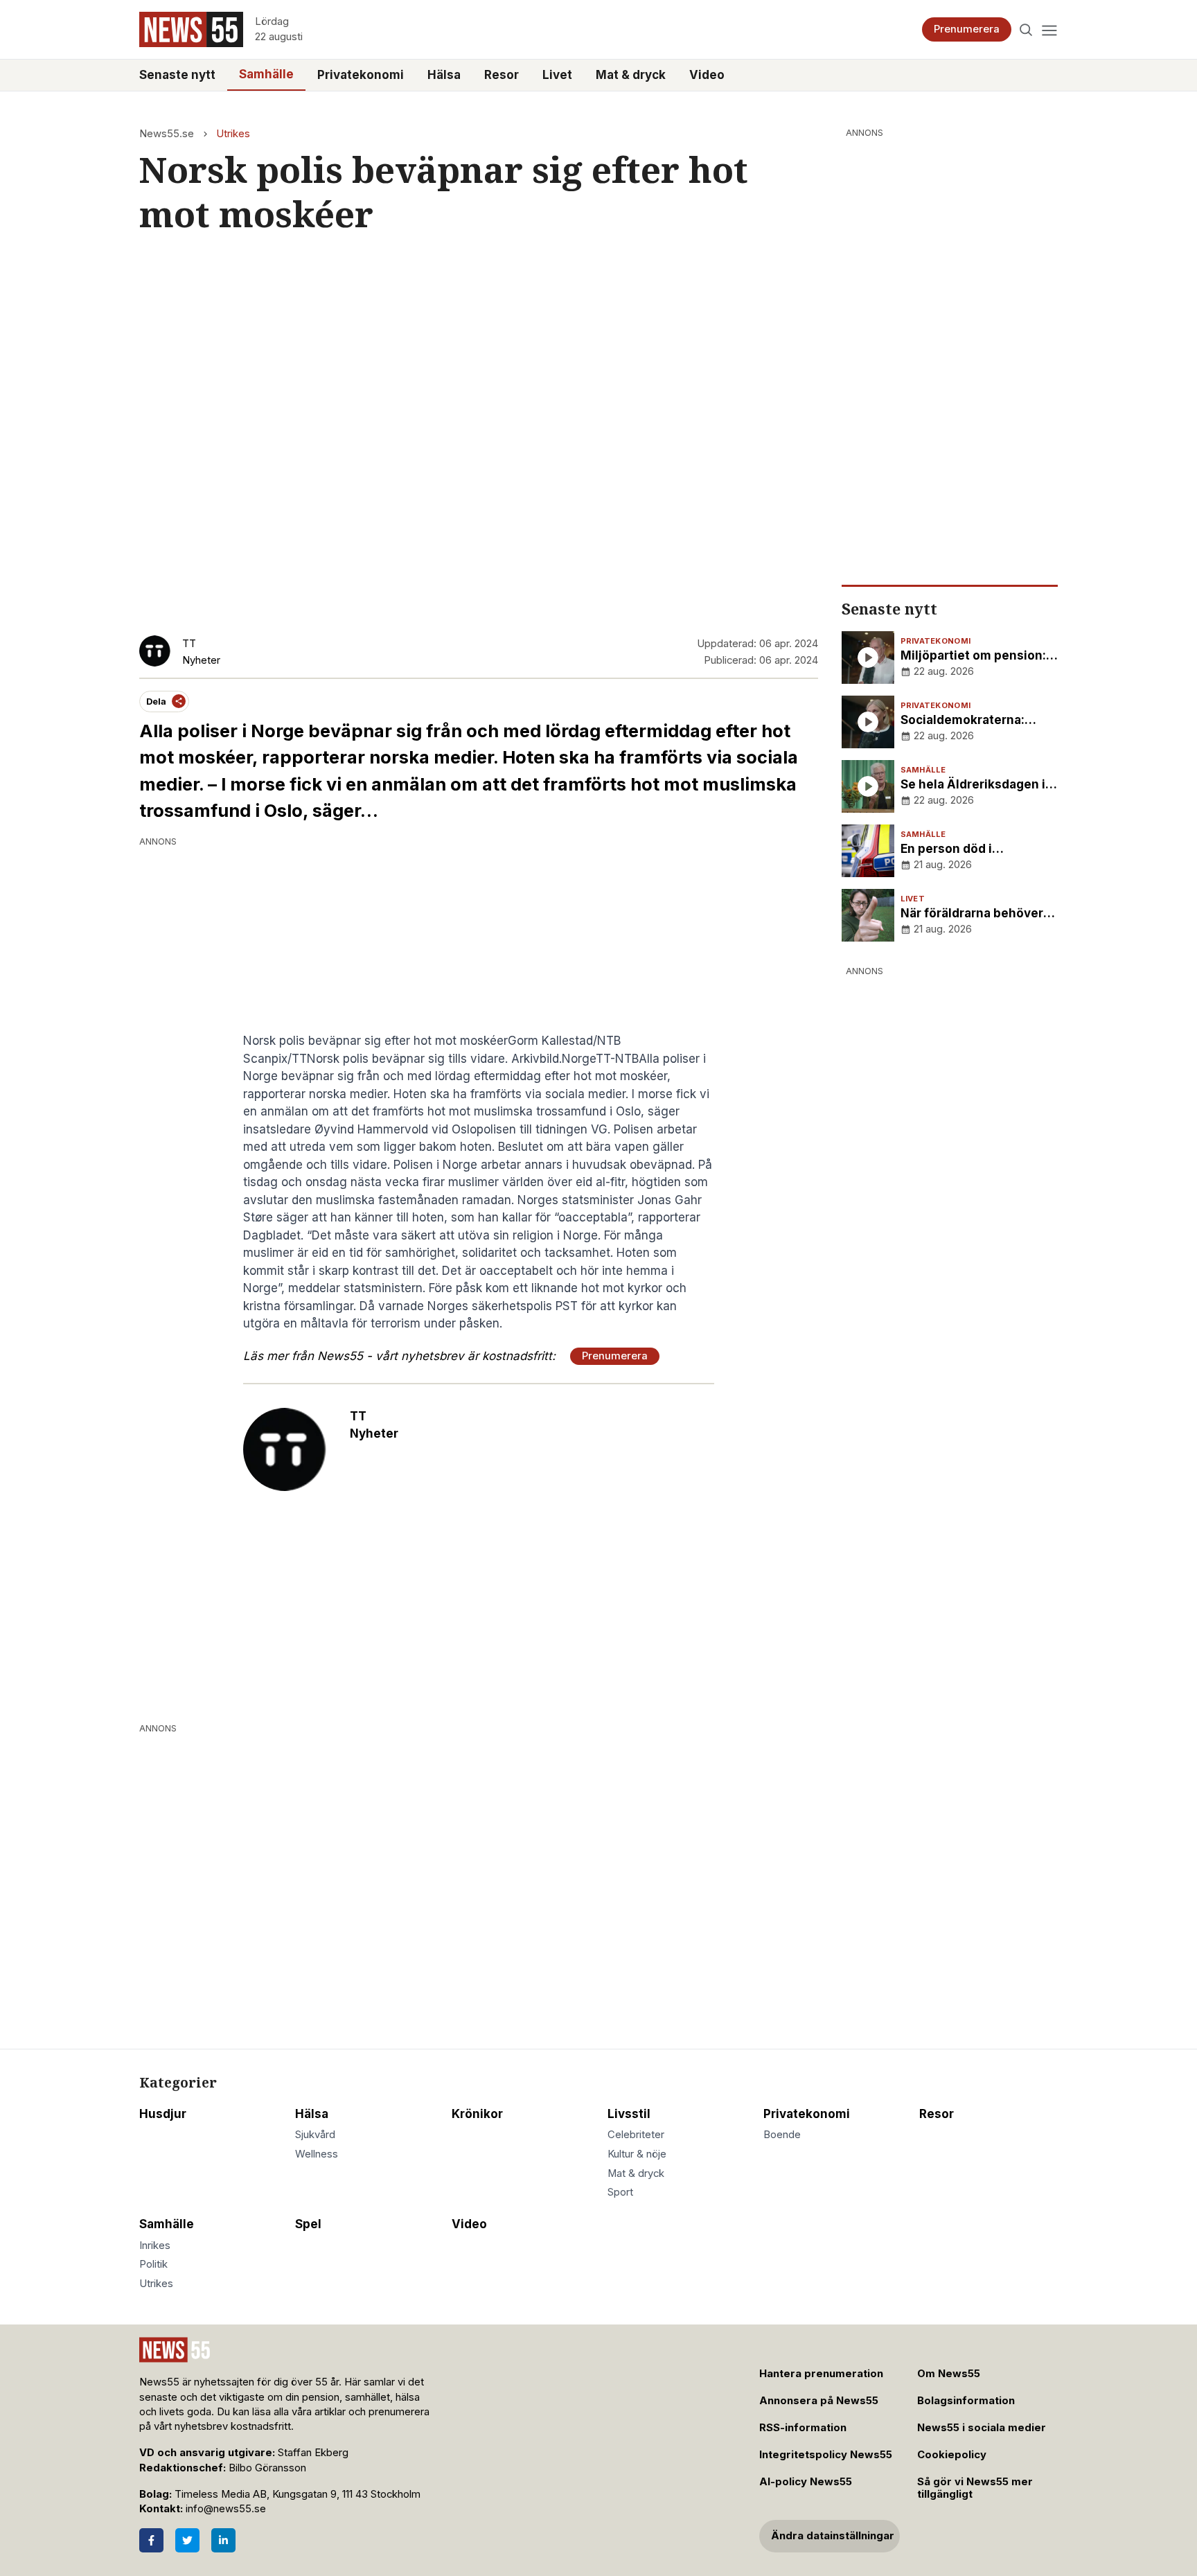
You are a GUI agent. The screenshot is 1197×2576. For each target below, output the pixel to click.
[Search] (1026, 29)
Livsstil (629, 2114)
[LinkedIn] (223, 2540)
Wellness (317, 2154)
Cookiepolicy (952, 2455)
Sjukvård (315, 2135)
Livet (557, 75)
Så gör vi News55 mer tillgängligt (975, 2488)
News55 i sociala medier (982, 2428)
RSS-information (803, 2428)
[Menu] (1049, 29)
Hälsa (444, 75)
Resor (502, 75)
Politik (153, 2264)
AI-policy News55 (806, 2482)
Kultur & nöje (637, 2154)
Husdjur (163, 2114)
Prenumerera (967, 29)
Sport (620, 2192)
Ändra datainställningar (833, 2536)
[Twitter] (187, 2540)
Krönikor (477, 2114)
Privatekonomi (361, 75)
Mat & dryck (631, 75)
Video (707, 75)
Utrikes (233, 134)
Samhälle (266, 74)
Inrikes (155, 2246)
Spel (308, 2224)
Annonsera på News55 (819, 2401)
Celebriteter (636, 2135)
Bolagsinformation (966, 2401)
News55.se (167, 134)
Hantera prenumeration (821, 2374)
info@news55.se (226, 2509)
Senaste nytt (177, 75)
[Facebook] (151, 2540)
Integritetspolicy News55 (826, 2455)
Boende (782, 2135)
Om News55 (949, 2374)
